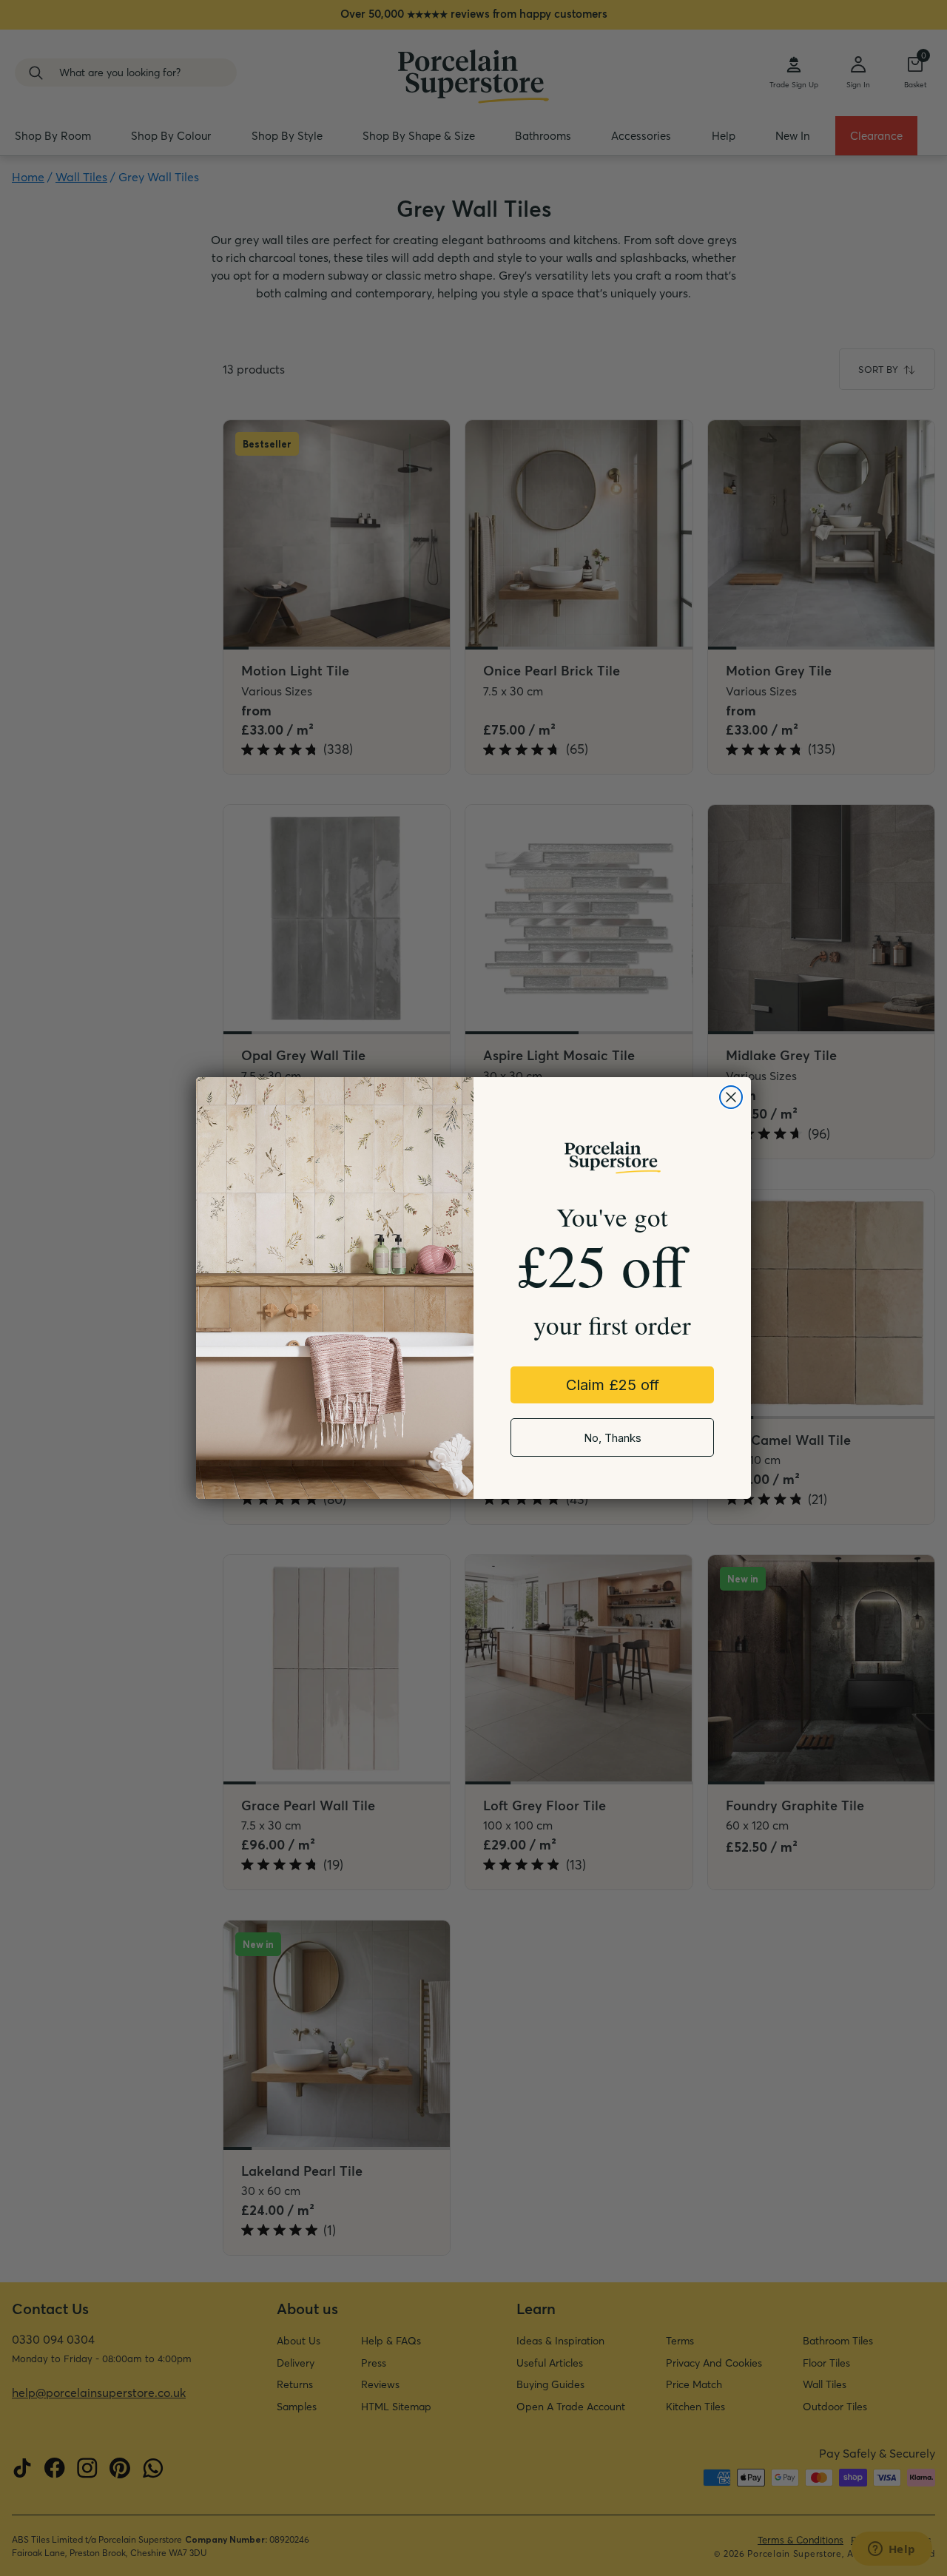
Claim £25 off (613, 1385)
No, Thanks (613, 1438)
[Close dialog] (731, 1097)
